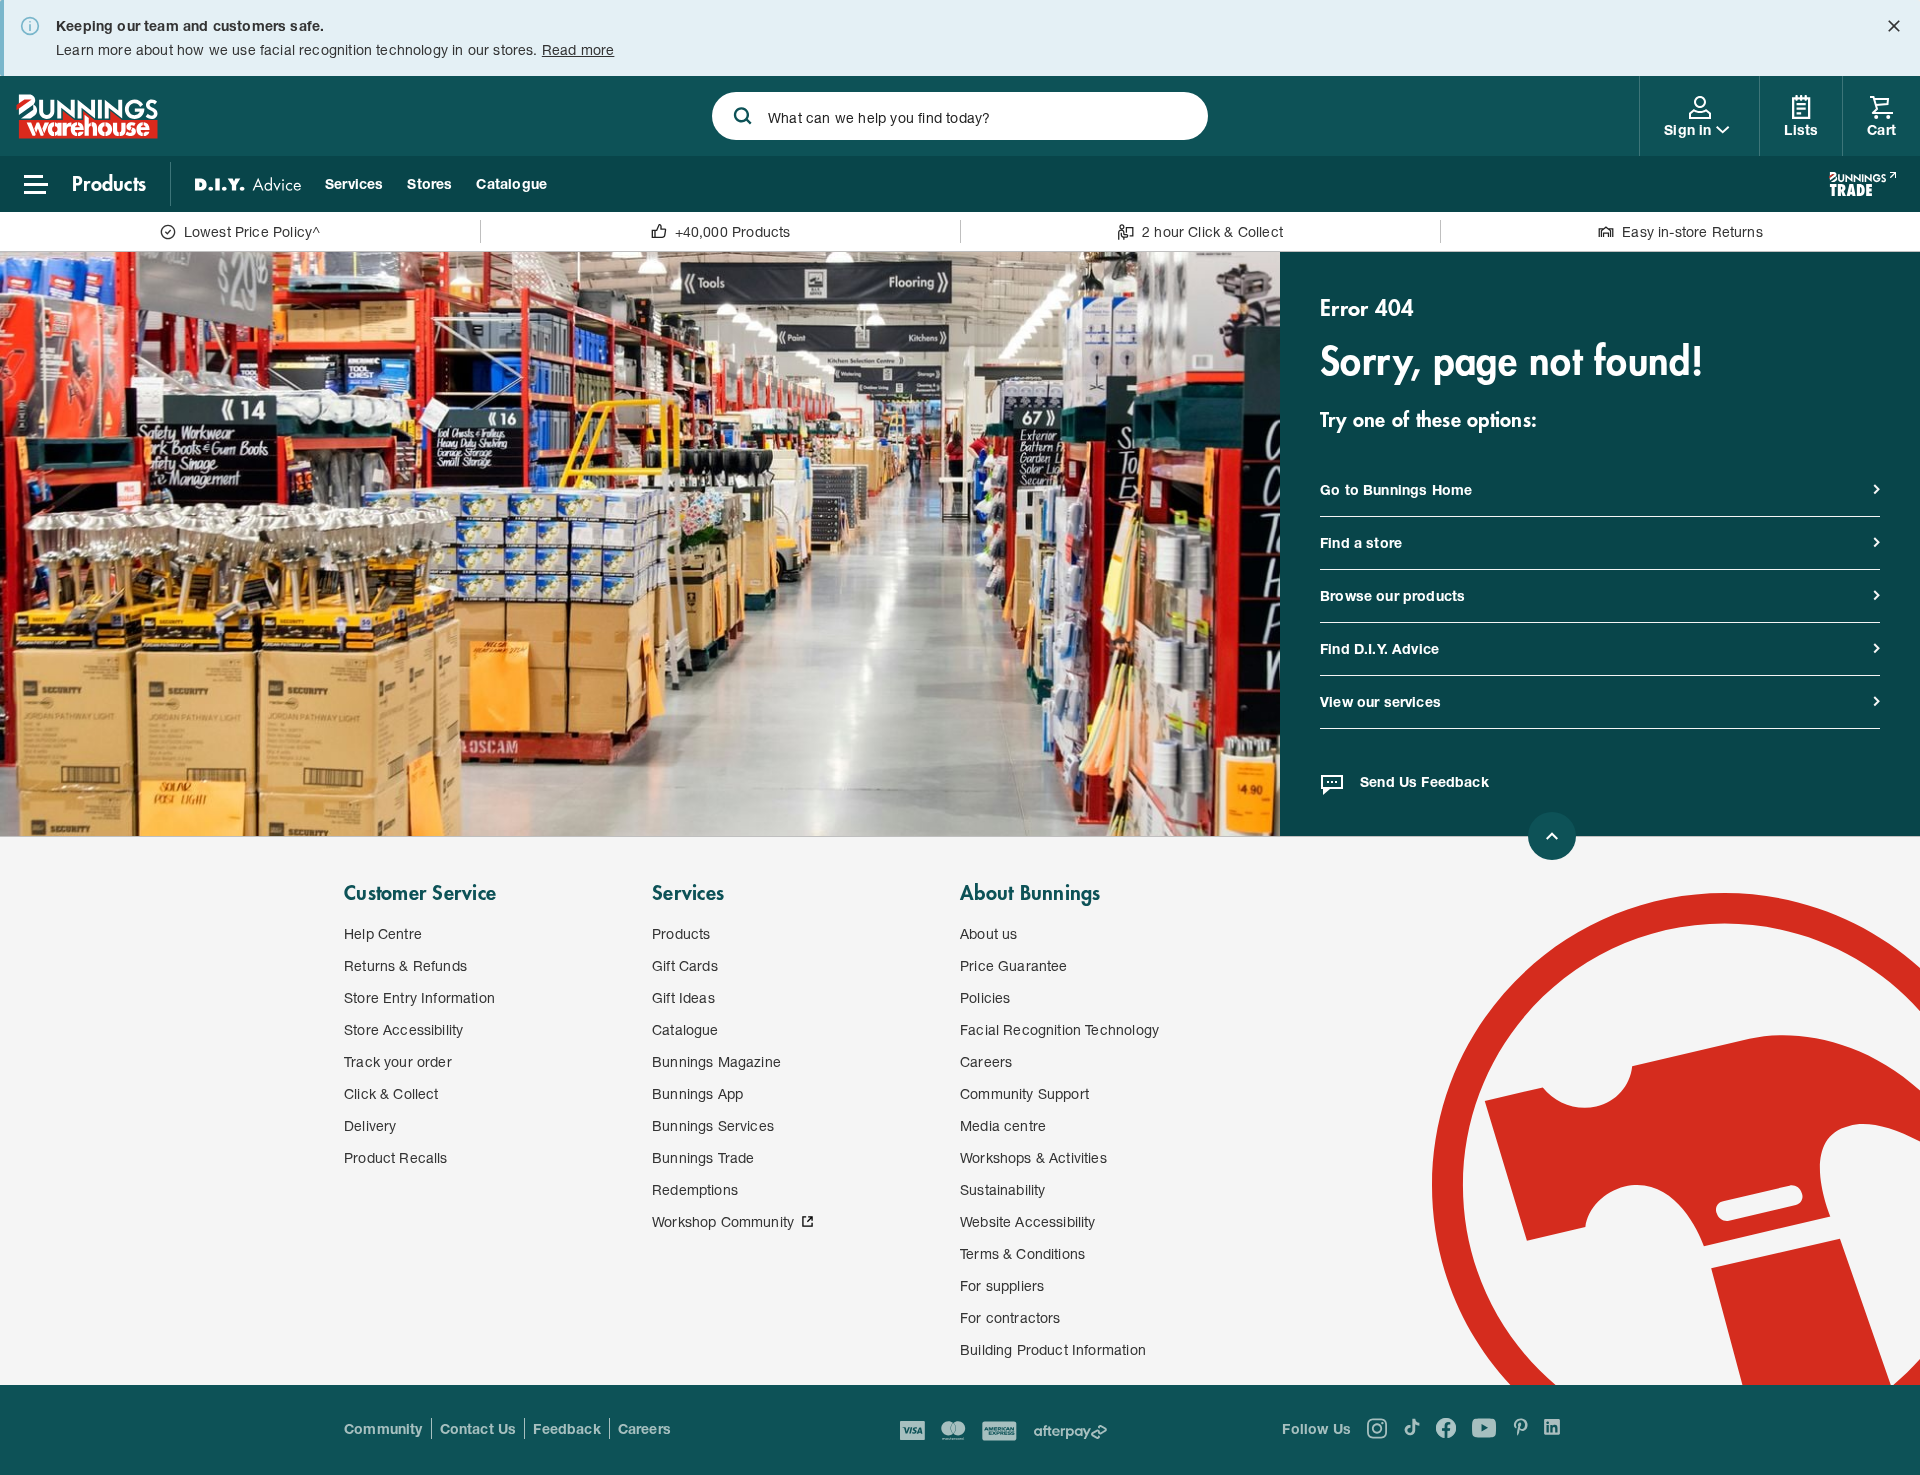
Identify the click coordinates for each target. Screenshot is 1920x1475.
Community (383, 1428)
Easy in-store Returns (1692, 231)
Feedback (566, 1428)
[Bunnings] (87, 132)
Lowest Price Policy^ (252, 231)
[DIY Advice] (248, 184)
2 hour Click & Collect (1212, 231)
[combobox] (960, 116)
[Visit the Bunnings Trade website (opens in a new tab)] (1862, 184)
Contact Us (478, 1428)
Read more (578, 49)
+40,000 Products (733, 231)
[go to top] (1552, 836)
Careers (644, 1428)
